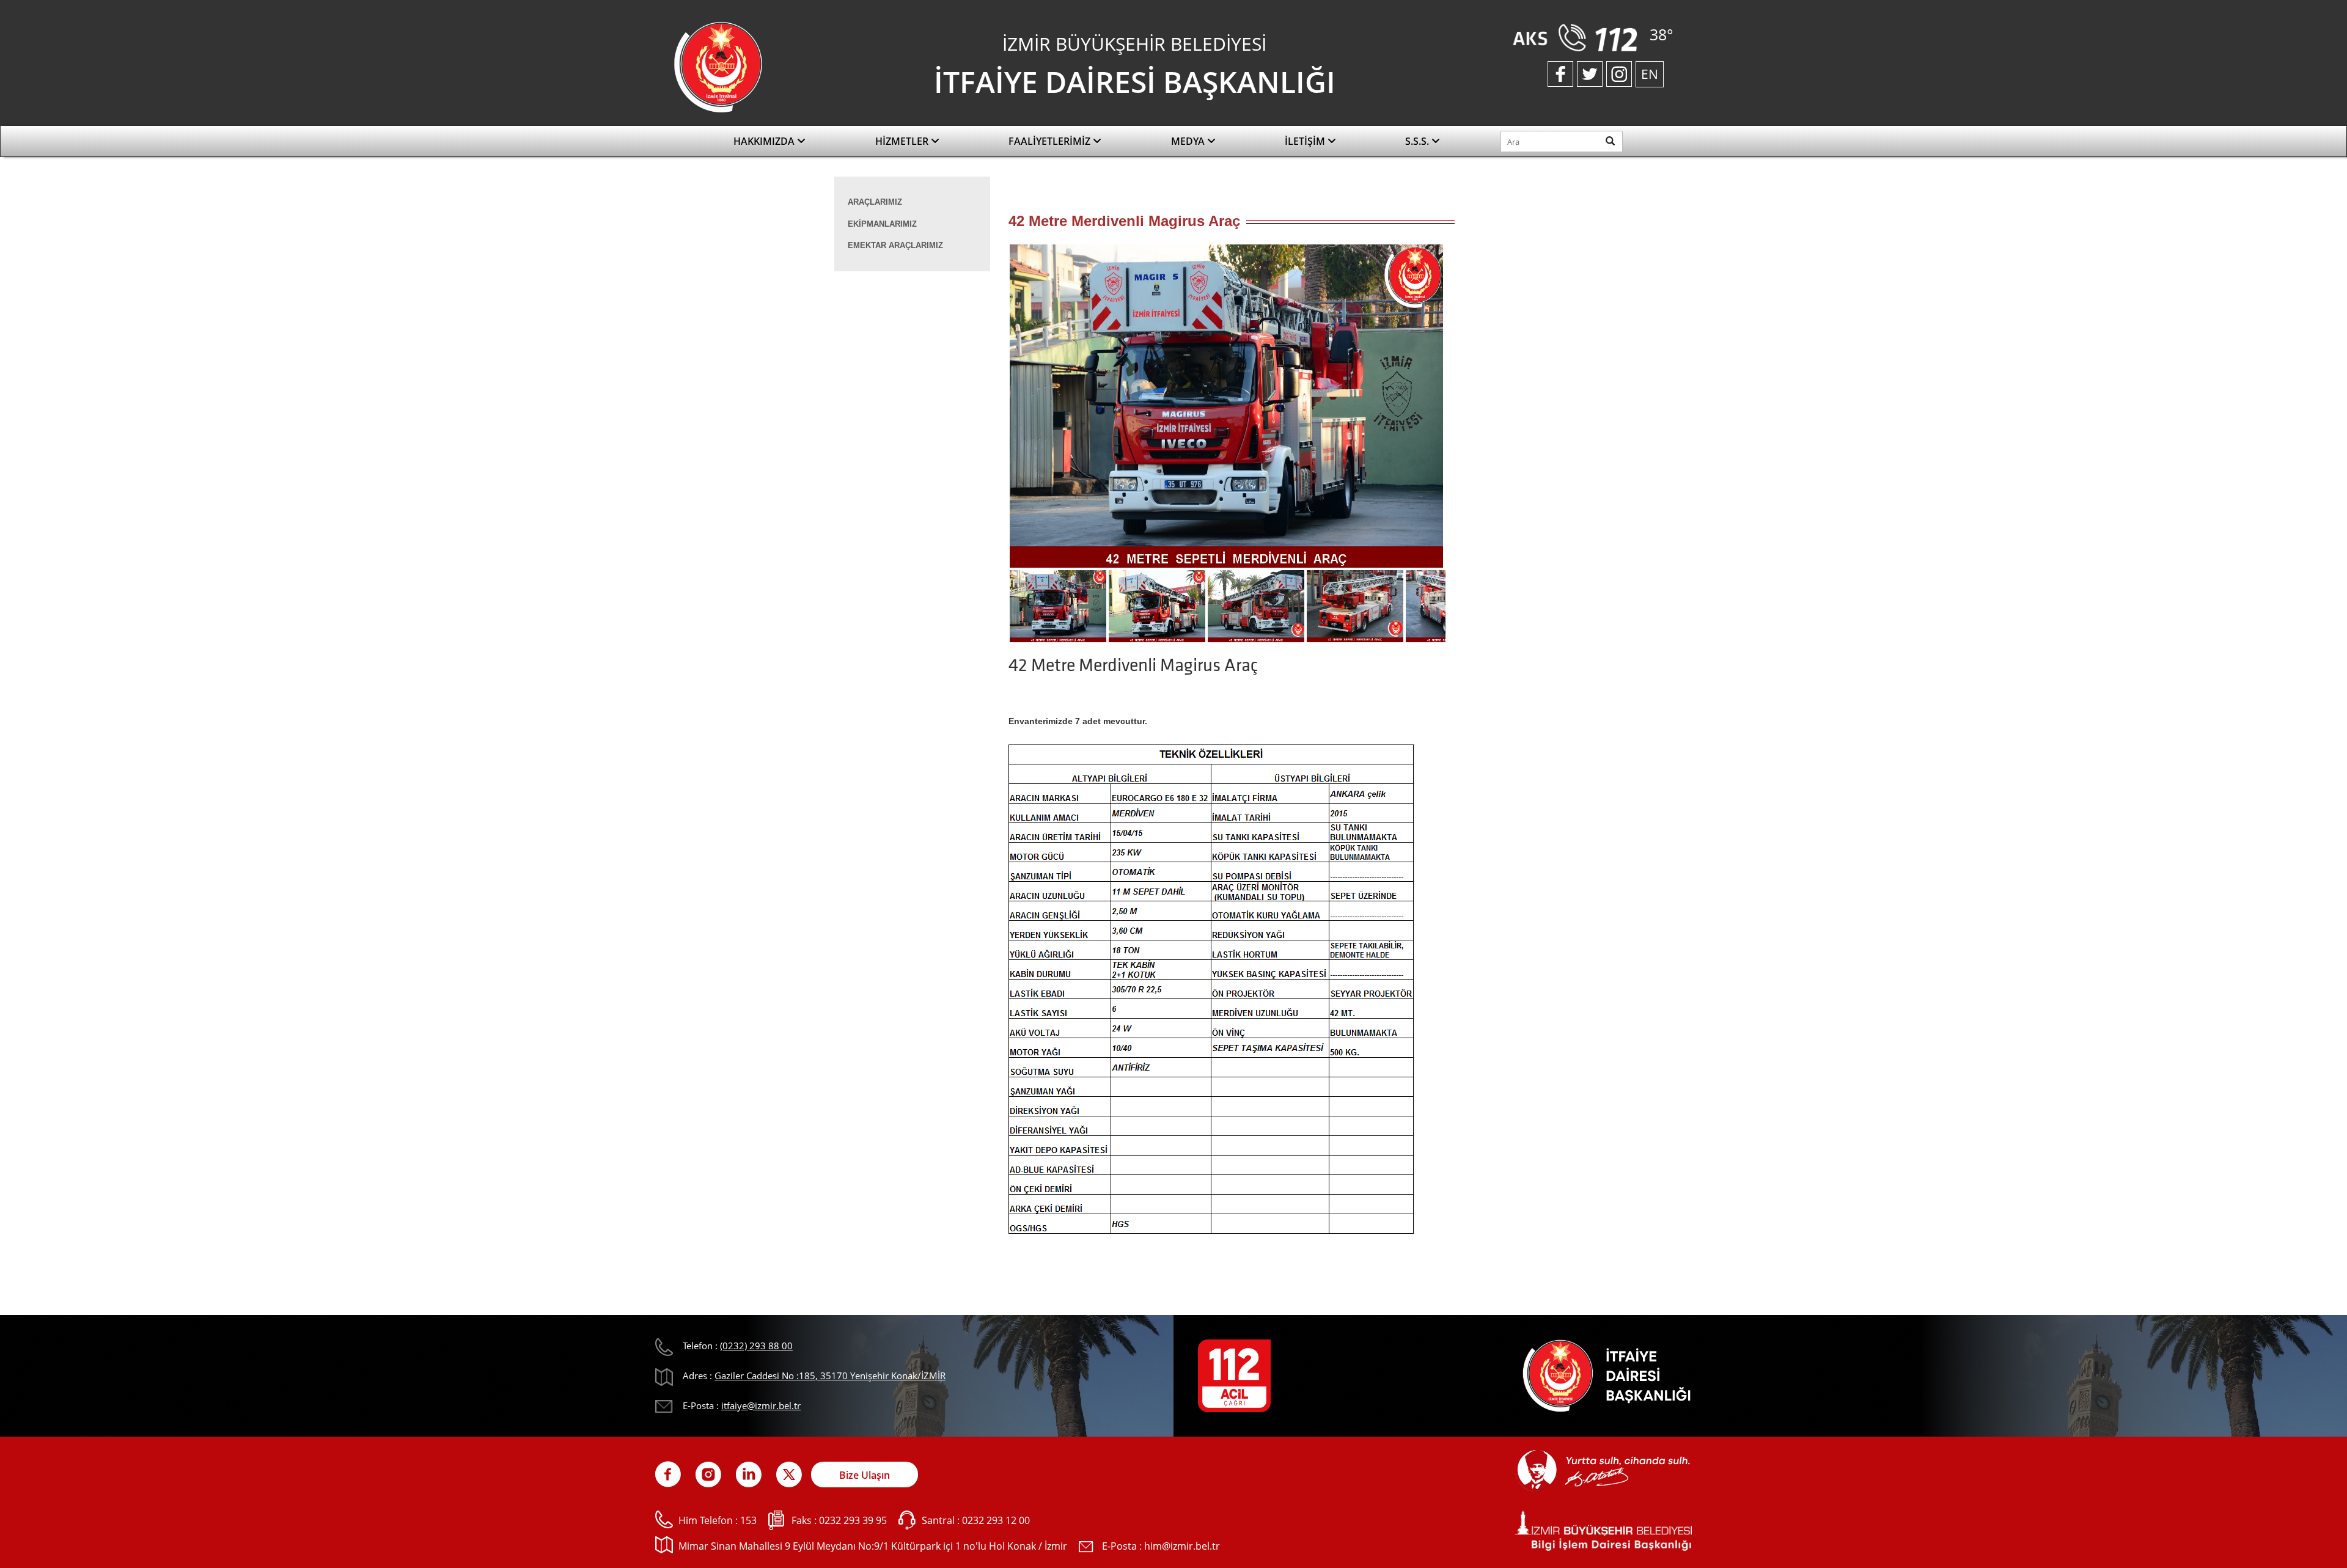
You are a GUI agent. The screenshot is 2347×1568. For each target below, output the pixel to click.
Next (1464, 410)
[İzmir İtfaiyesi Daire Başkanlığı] (718, 66)
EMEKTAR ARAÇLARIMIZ (895, 245)
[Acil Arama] (1578, 37)
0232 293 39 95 (853, 1520)
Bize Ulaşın (865, 1475)
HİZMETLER (903, 141)
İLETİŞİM (1306, 141)
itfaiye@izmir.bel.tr (761, 1405)
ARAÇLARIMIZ (875, 202)
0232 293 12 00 (996, 1520)
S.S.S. (1418, 141)
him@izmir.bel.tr (1182, 1546)
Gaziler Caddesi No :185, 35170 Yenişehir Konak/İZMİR (830, 1376)
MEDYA (1189, 141)
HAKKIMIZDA (765, 141)
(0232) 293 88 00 (756, 1346)
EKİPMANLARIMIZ (882, 224)
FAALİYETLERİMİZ (1051, 141)
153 (748, 1520)
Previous (990, 410)
